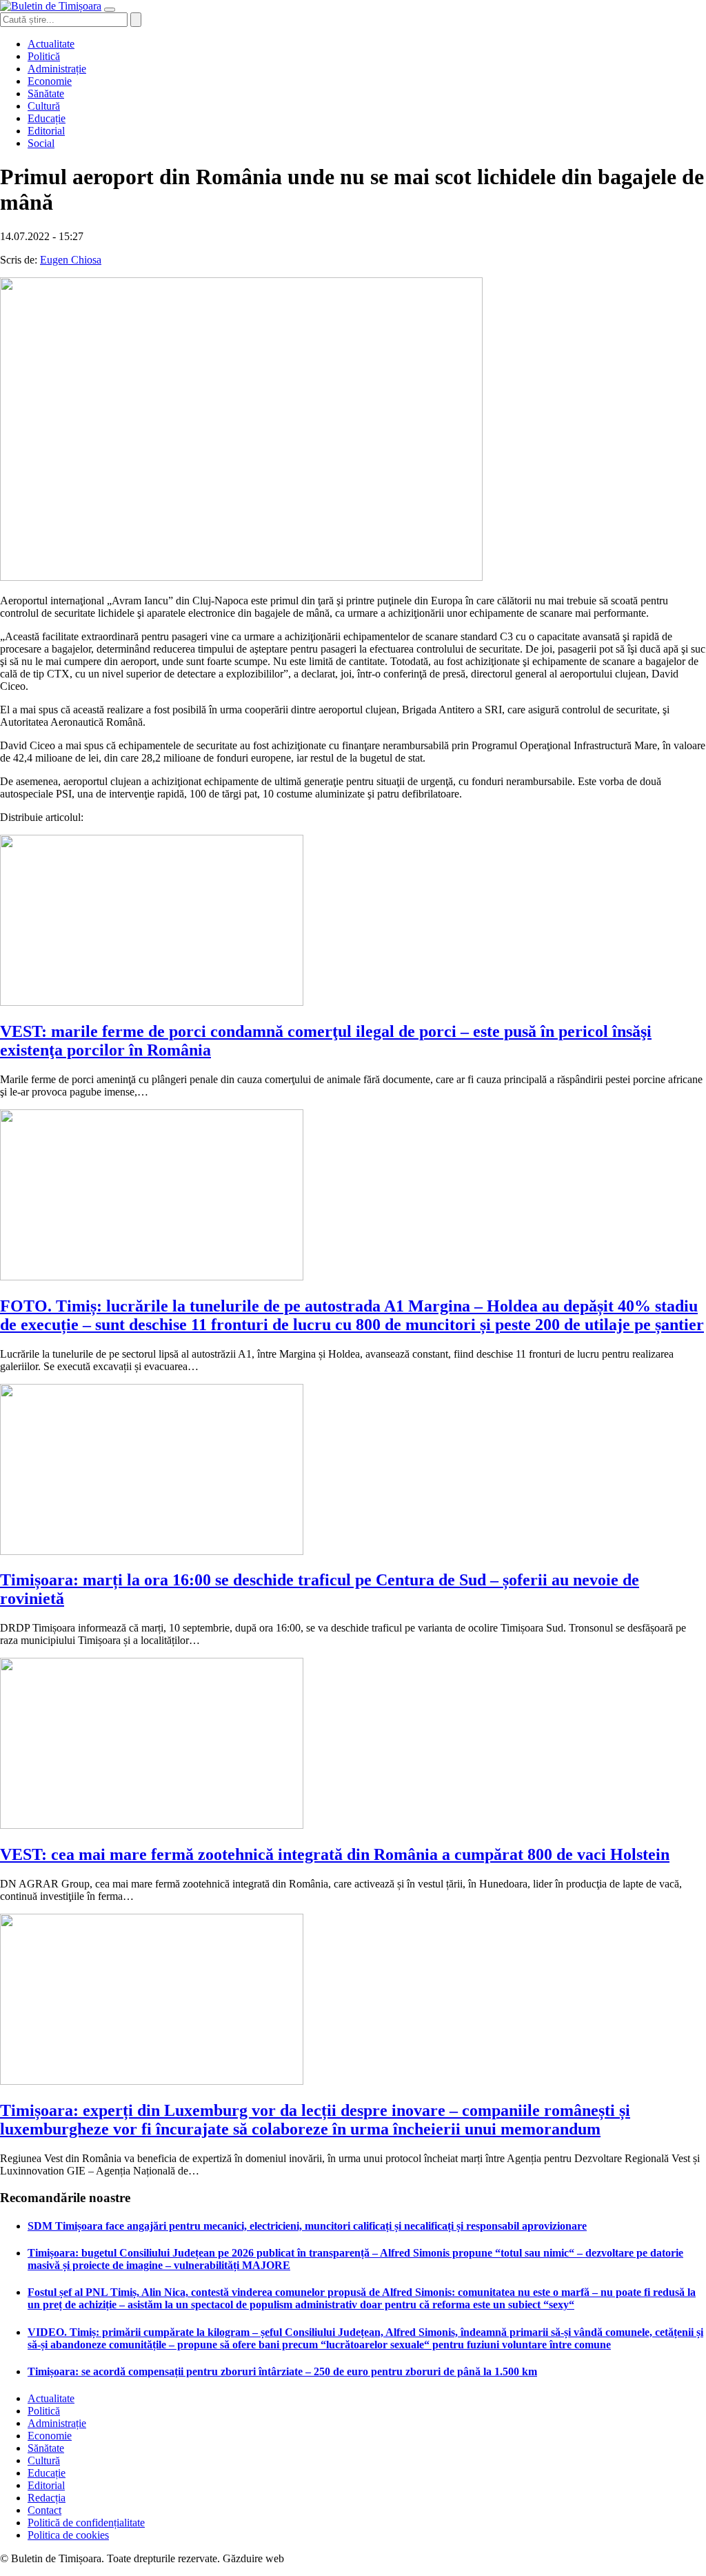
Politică (44, 56)
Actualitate (51, 44)
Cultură (44, 106)
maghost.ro (313, 2558)
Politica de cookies (68, 2535)
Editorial (46, 131)
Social (41, 143)
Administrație (57, 69)
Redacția (47, 2498)
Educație (47, 118)
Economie (50, 81)
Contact (44, 2510)
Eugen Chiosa (71, 260)
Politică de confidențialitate (86, 2523)
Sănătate (46, 93)
